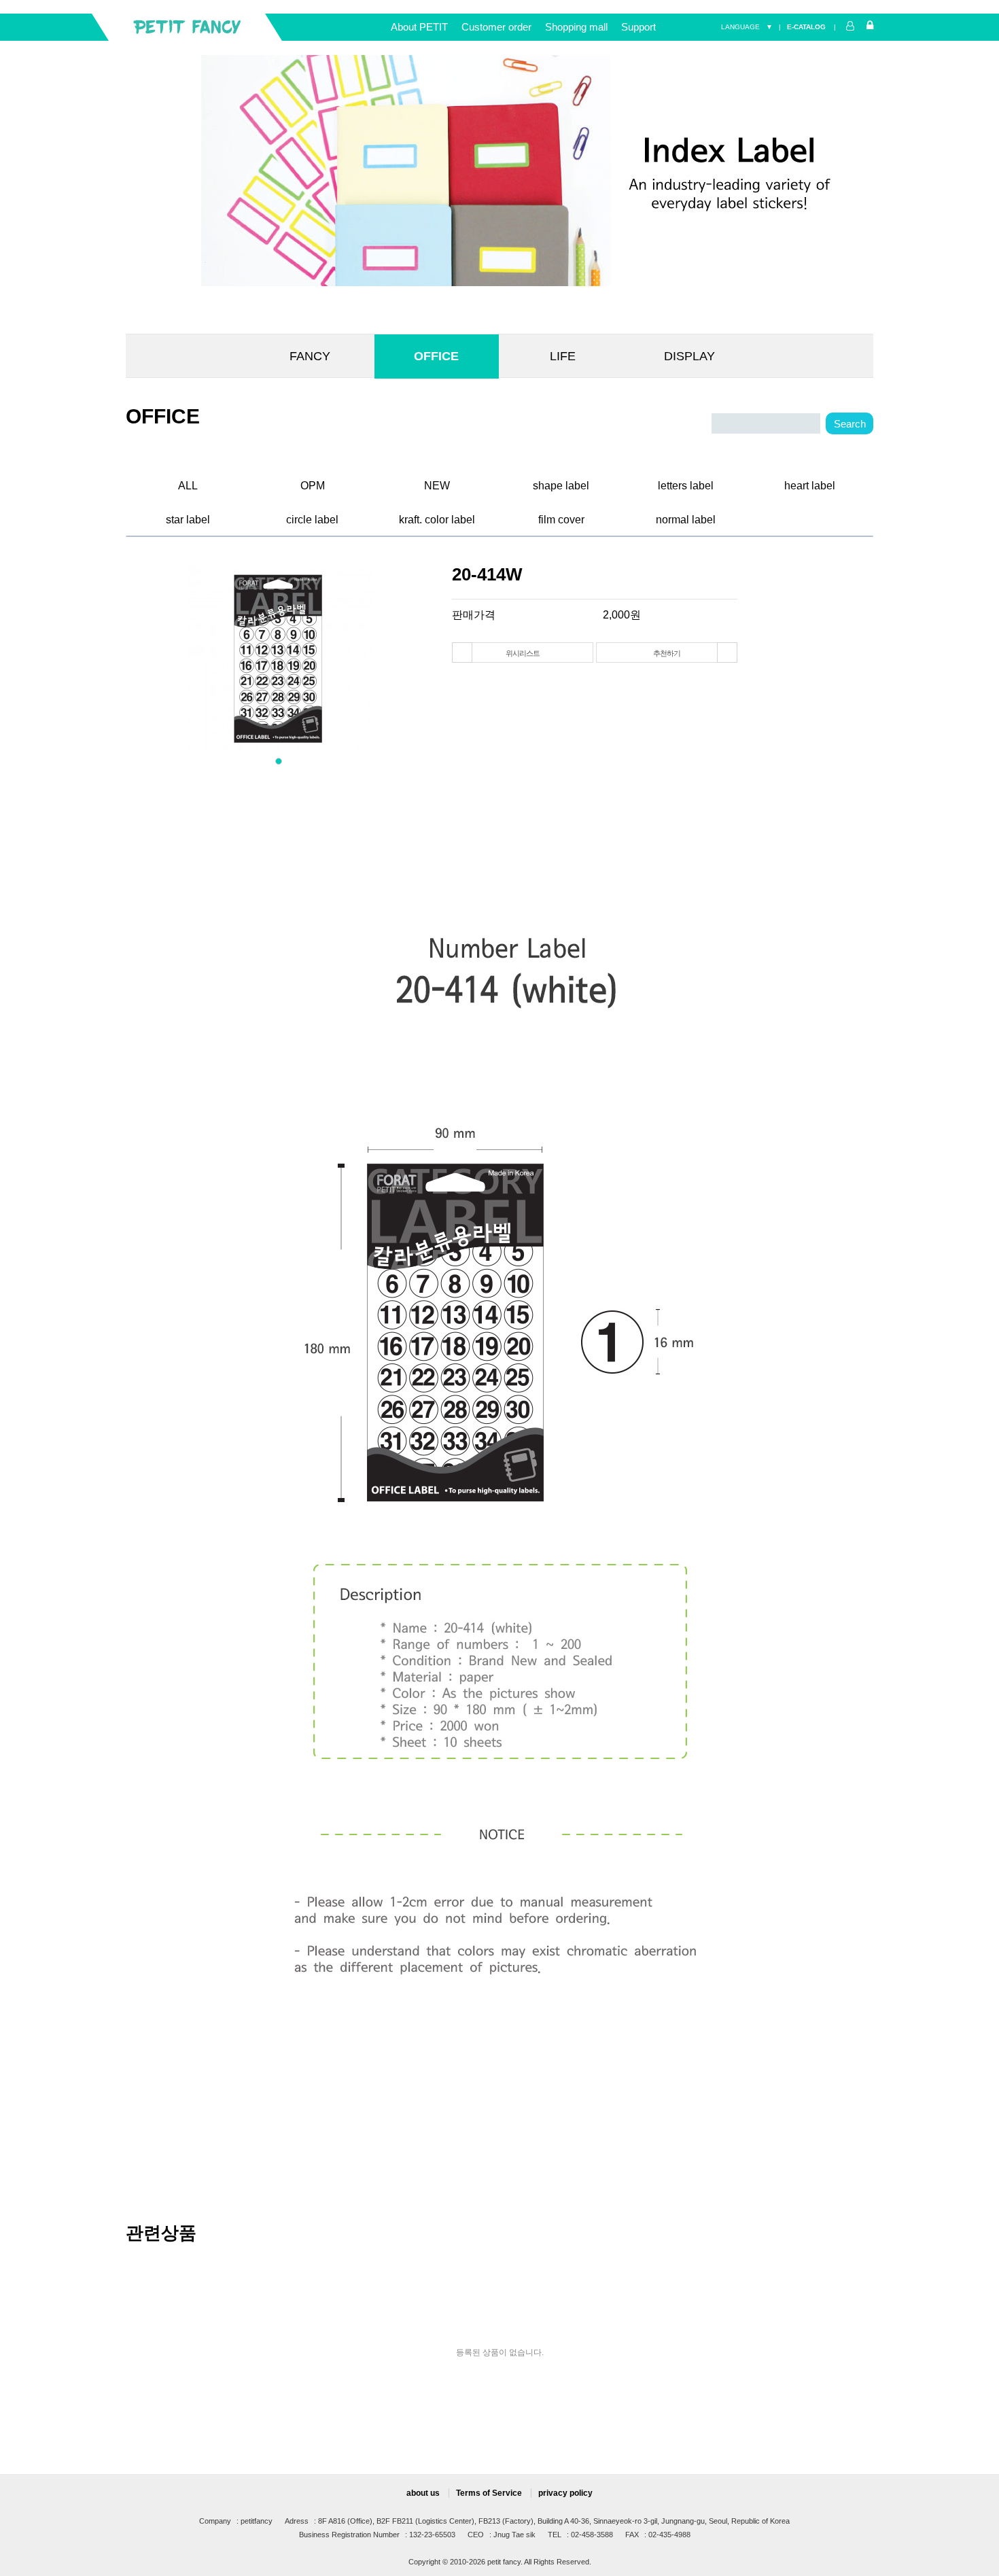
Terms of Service (489, 2493)
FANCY (310, 356)
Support (638, 27)
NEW (437, 484)
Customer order (496, 27)
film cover (561, 518)
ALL (188, 484)
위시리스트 (522, 653)
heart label (810, 484)
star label (188, 518)
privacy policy (565, 2493)
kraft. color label (437, 518)
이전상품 (462, 652)
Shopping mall (576, 27)
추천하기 (666, 653)
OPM (313, 484)
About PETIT (419, 27)
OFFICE (436, 356)
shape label (561, 484)
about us (423, 2493)
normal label (686, 518)
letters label (686, 484)
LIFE (563, 356)
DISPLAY (689, 356)
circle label (312, 518)
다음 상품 (727, 652)
